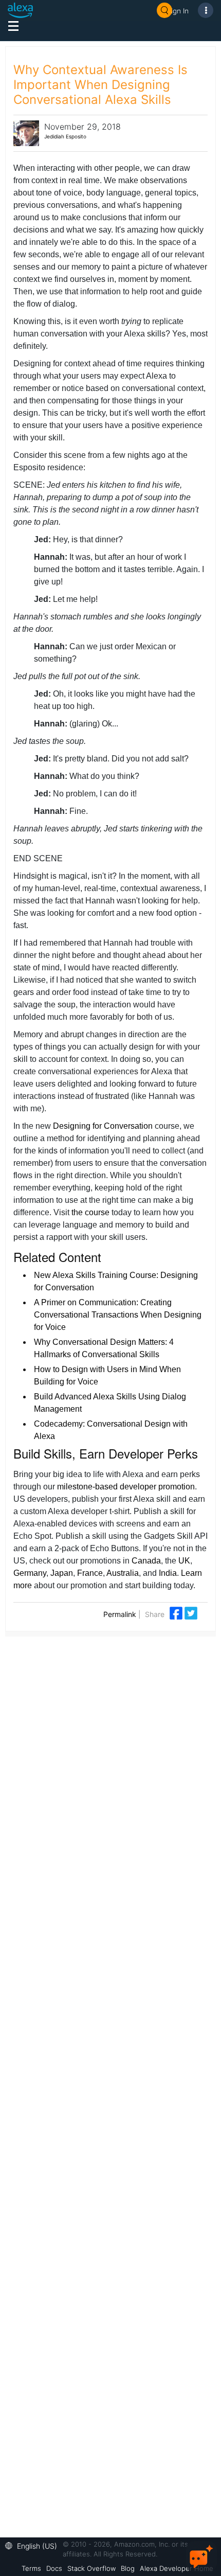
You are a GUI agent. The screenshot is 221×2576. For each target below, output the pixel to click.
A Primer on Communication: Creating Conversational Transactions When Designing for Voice (118, 1315)
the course (90, 1212)
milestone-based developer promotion (126, 1487)
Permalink (120, 1614)
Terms (31, 2568)
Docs (54, 2568)
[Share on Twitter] (191, 1613)
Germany (30, 1573)
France (90, 1573)
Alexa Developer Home (177, 2568)
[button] (34, 2545)
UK (184, 1561)
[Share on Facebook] (177, 1613)
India (168, 1573)
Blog (128, 2568)
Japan (62, 1573)
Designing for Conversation (103, 1126)
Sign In (178, 11)
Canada (146, 1561)
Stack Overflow (91, 2568)
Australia (123, 1573)
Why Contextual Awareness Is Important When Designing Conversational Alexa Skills (100, 85)
